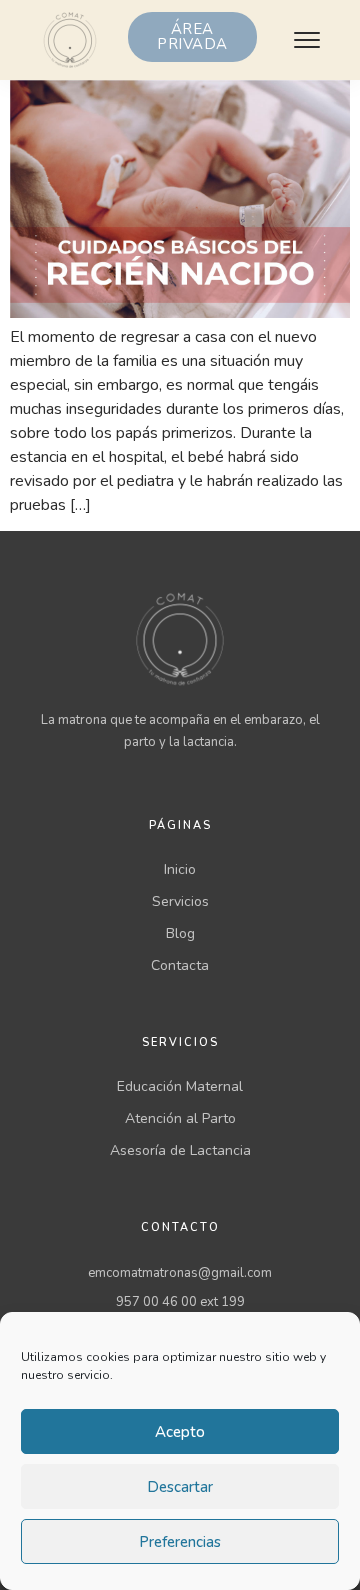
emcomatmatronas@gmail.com (180, 1273)
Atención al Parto (180, 1118)
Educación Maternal (180, 1086)
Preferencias (180, 1542)
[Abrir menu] (307, 40)
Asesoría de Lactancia (180, 1150)
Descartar (180, 1487)
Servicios (180, 901)
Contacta (180, 965)
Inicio (180, 869)
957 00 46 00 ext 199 (180, 1302)
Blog (180, 933)
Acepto (180, 1432)
